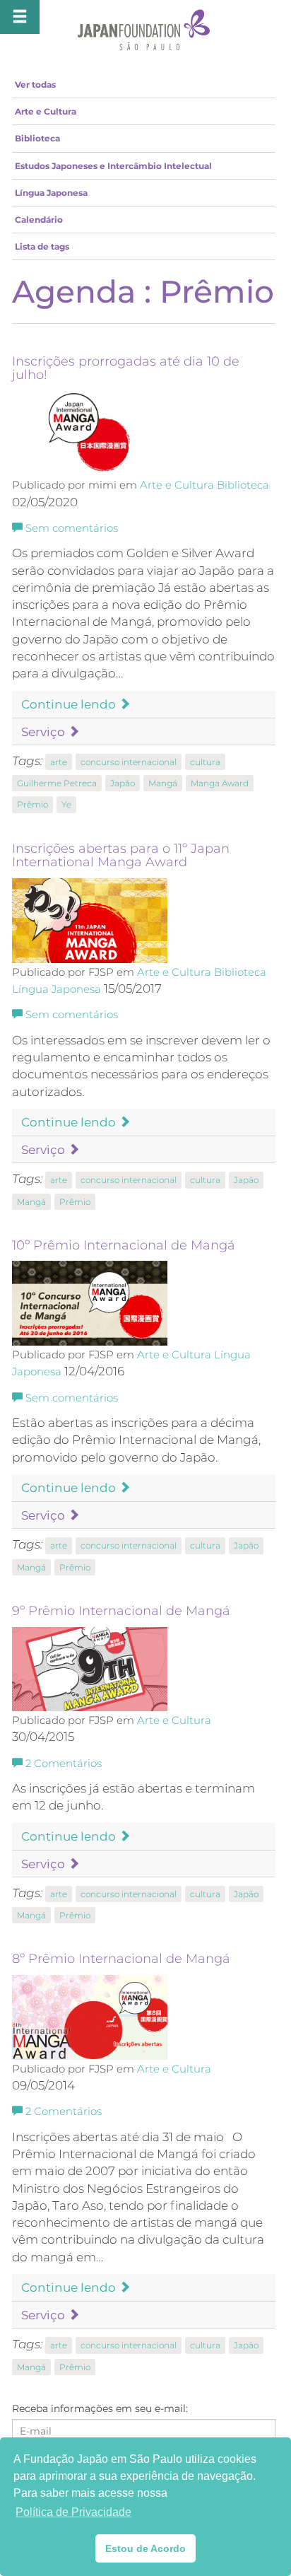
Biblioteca (37, 138)
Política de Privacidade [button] (73, 2512)
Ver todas (35, 84)
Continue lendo (70, 704)
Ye (66, 804)
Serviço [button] (44, 732)
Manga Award (220, 783)
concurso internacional (129, 762)
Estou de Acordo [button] (145, 2548)
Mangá (163, 783)
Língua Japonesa (51, 193)
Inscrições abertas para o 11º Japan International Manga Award (121, 856)
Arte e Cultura (46, 111)
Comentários (64, 1764)
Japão (123, 783)
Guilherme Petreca (57, 783)
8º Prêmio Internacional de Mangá (121, 1959)
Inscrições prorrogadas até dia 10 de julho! (126, 368)
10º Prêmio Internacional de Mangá (124, 1245)
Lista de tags (42, 246)
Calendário (39, 220)
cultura (205, 762)
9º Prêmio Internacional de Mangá (121, 1611)
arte (59, 762)
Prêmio (32, 804)
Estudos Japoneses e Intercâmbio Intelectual (113, 166)
